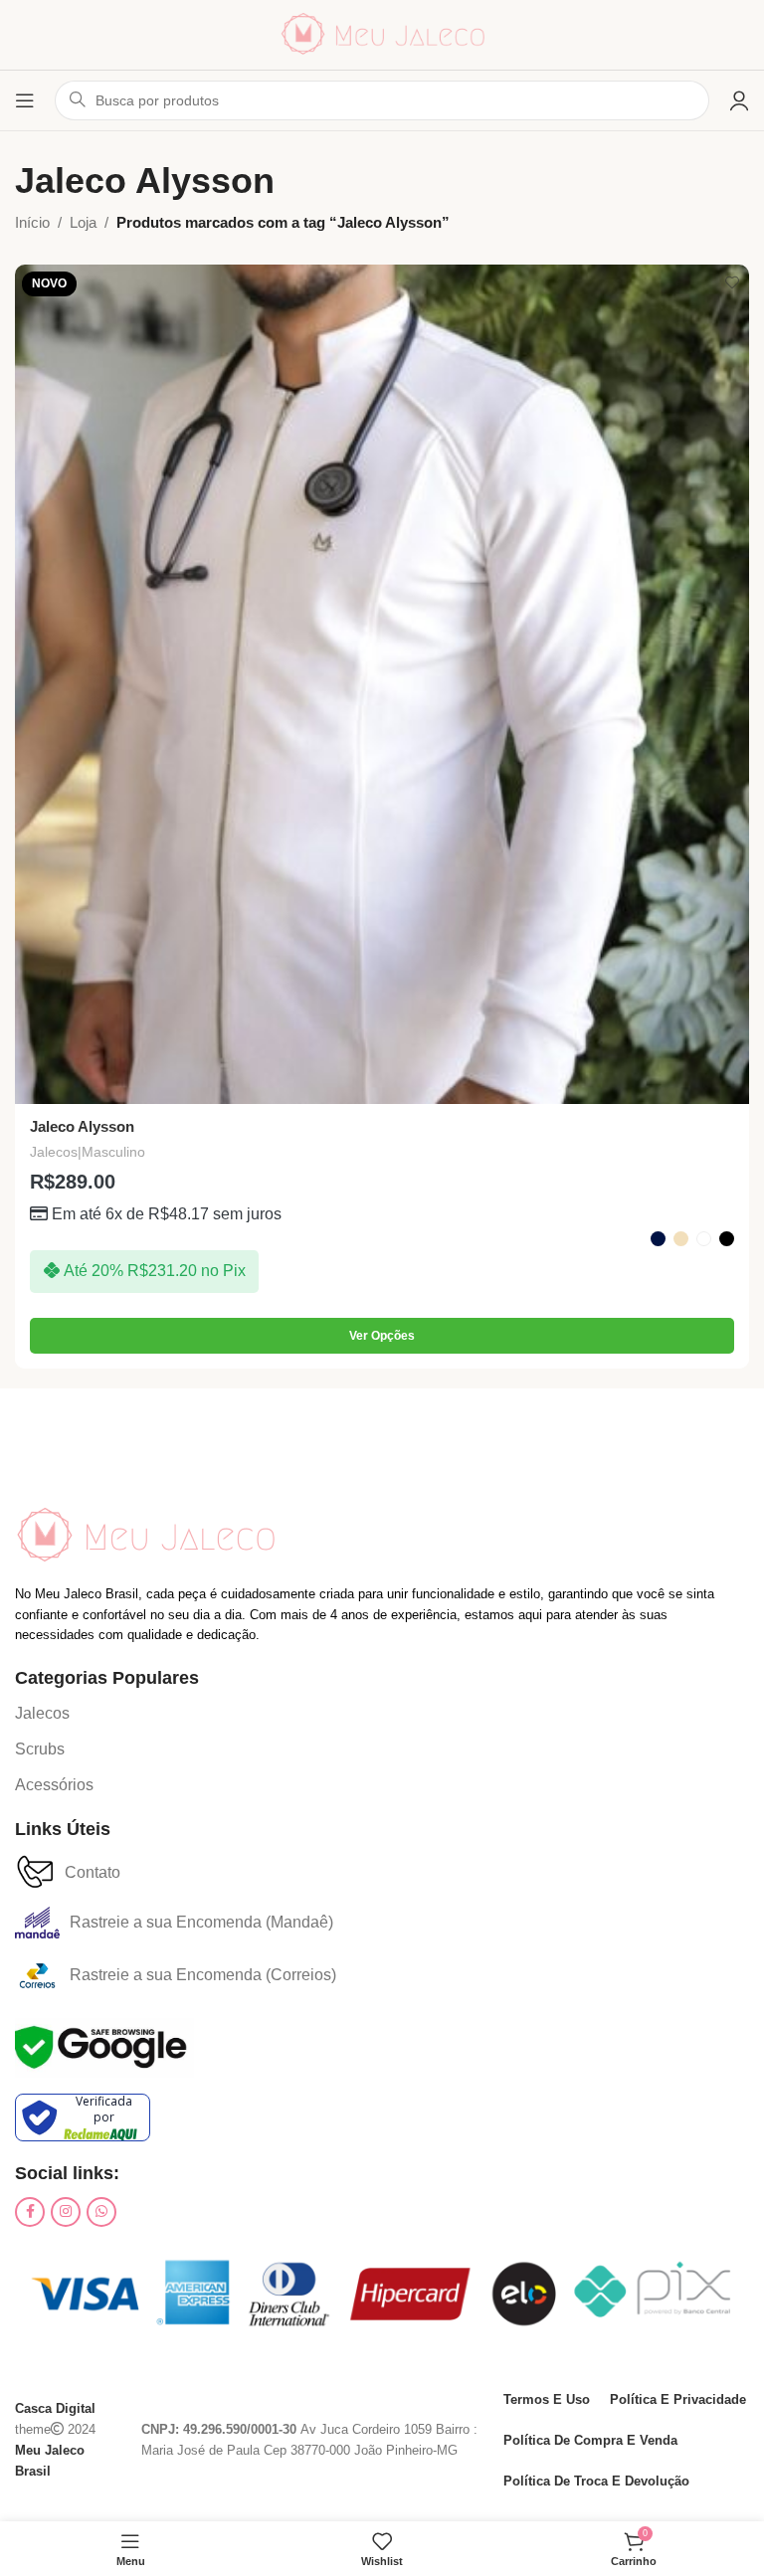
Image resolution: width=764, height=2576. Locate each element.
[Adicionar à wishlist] (732, 282)
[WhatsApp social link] (101, 2212)
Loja (83, 222)
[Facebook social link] (30, 2212)
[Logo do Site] (382, 33)
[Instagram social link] (66, 2212)
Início (32, 222)
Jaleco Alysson (82, 1126)
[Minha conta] (739, 100)
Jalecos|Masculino (88, 1152)
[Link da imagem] (145, 1534)
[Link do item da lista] (54, 1714)
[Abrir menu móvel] (25, 100)
